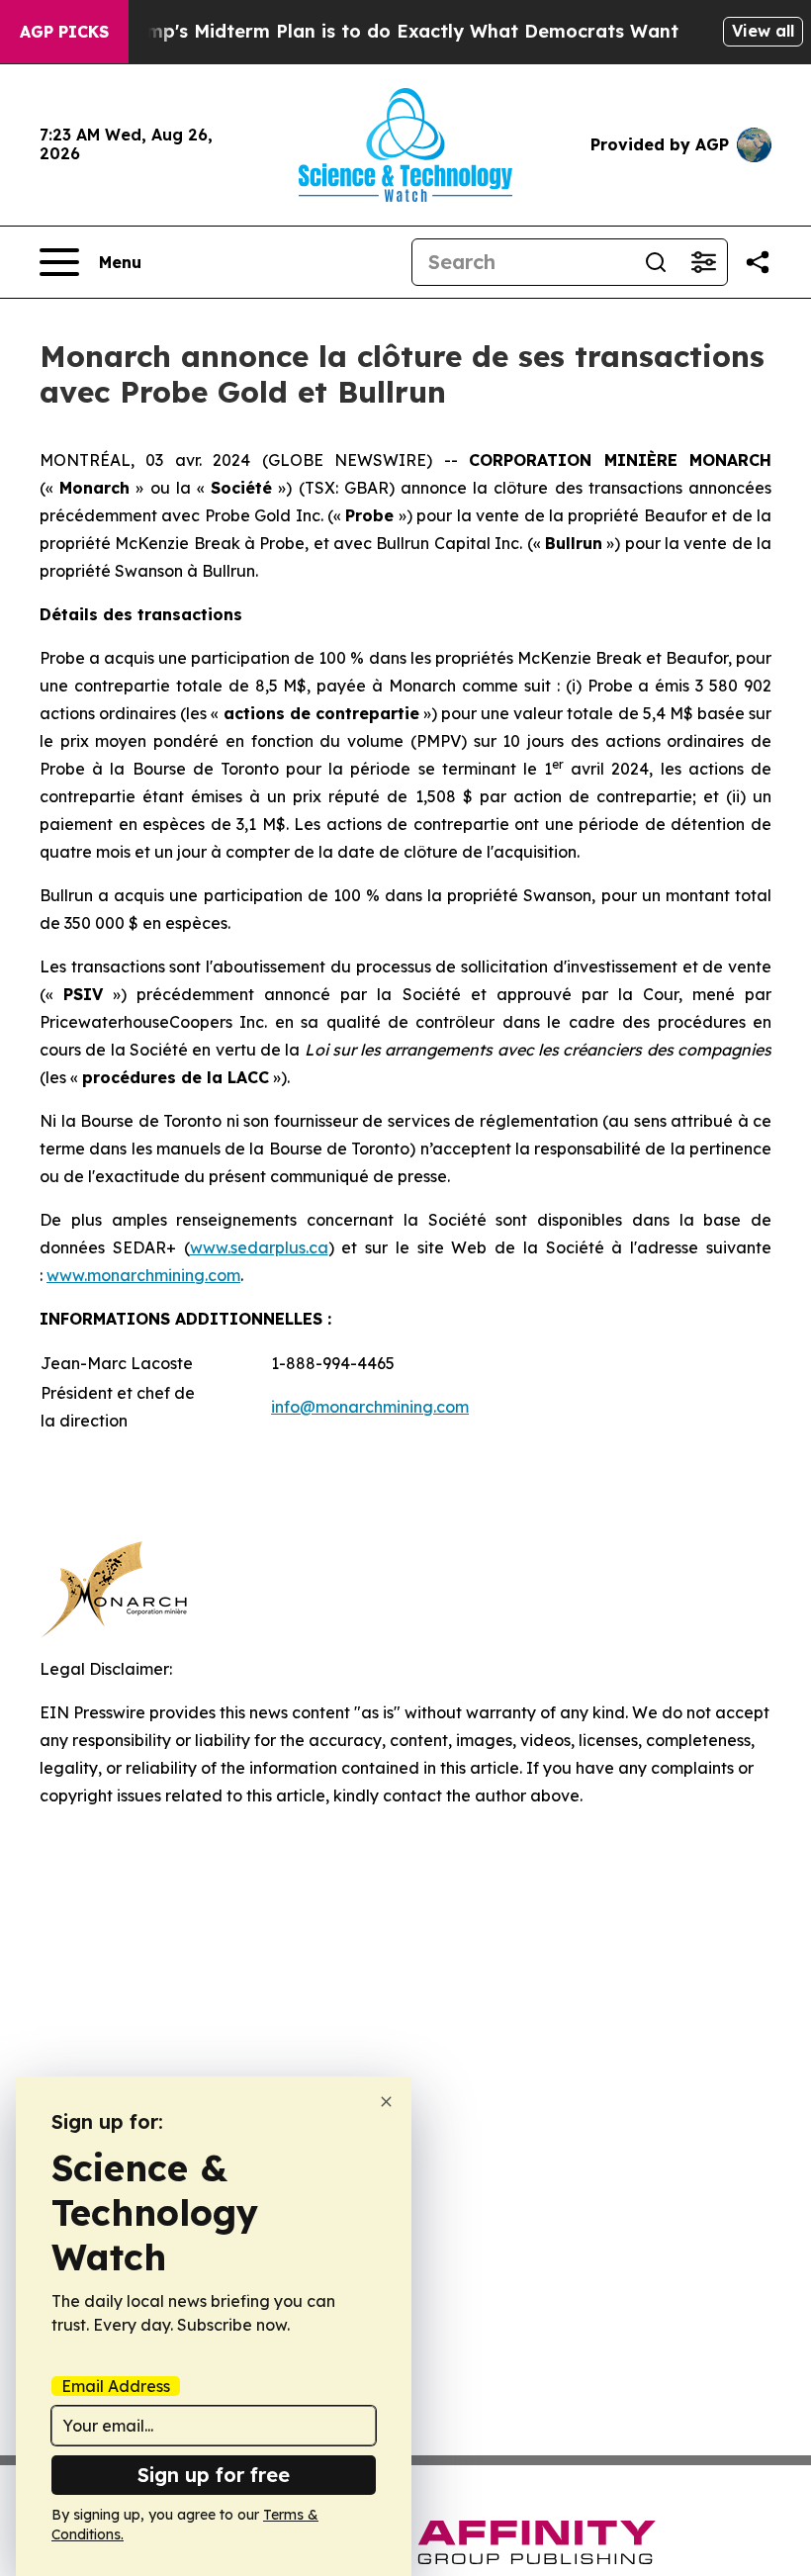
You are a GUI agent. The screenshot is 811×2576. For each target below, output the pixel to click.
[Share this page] (758, 262)
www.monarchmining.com (143, 1275)
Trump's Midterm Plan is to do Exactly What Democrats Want (398, 31)
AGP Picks (64, 32)
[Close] (386, 2102)
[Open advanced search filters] (703, 262)
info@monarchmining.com (370, 1407)
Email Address (116, 2386)
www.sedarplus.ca (259, 1247)
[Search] (656, 262)
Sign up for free (214, 2475)
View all (763, 31)
